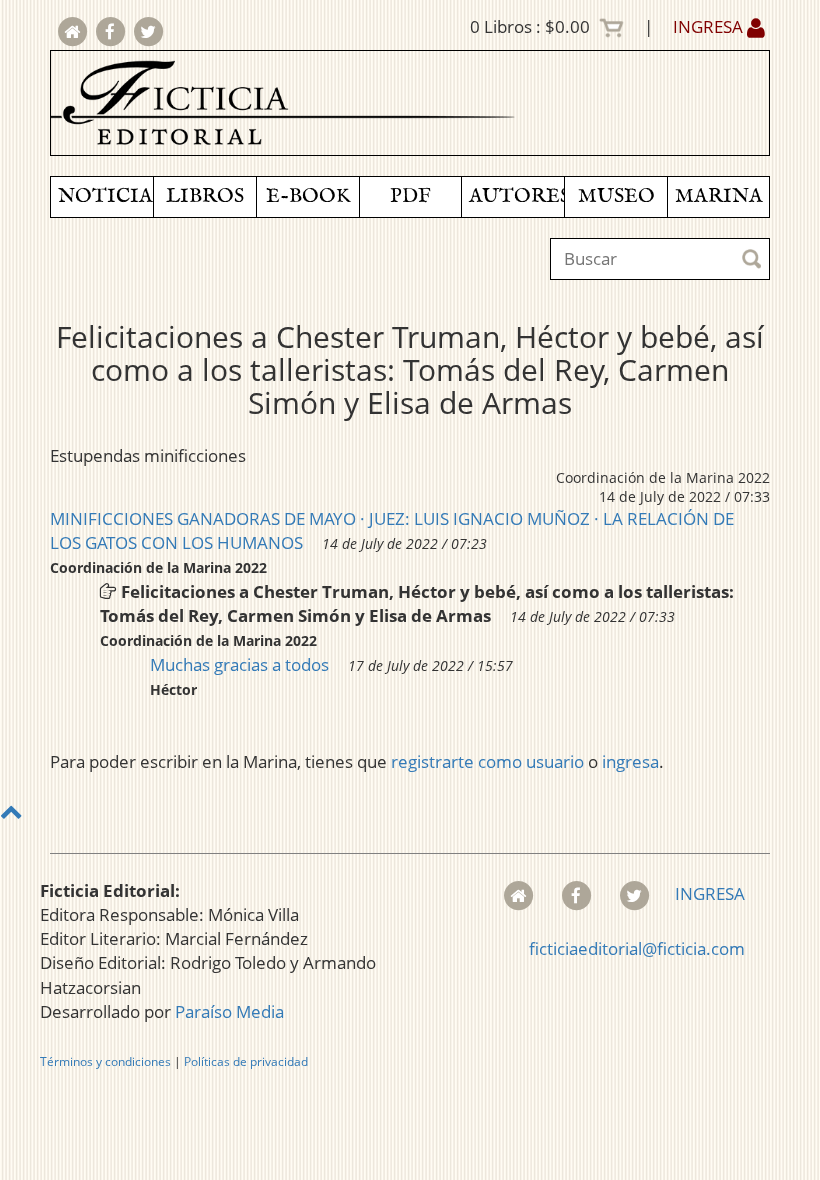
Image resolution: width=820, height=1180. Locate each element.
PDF (410, 196)
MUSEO (616, 196)
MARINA (719, 196)
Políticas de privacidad (246, 1061)
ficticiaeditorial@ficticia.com (637, 948)
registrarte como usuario (487, 761)
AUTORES (516, 196)
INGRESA (710, 26)
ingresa (630, 761)
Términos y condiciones (105, 1061)
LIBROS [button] (205, 196)
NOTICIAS (105, 196)
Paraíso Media (229, 1011)
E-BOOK (308, 196)
